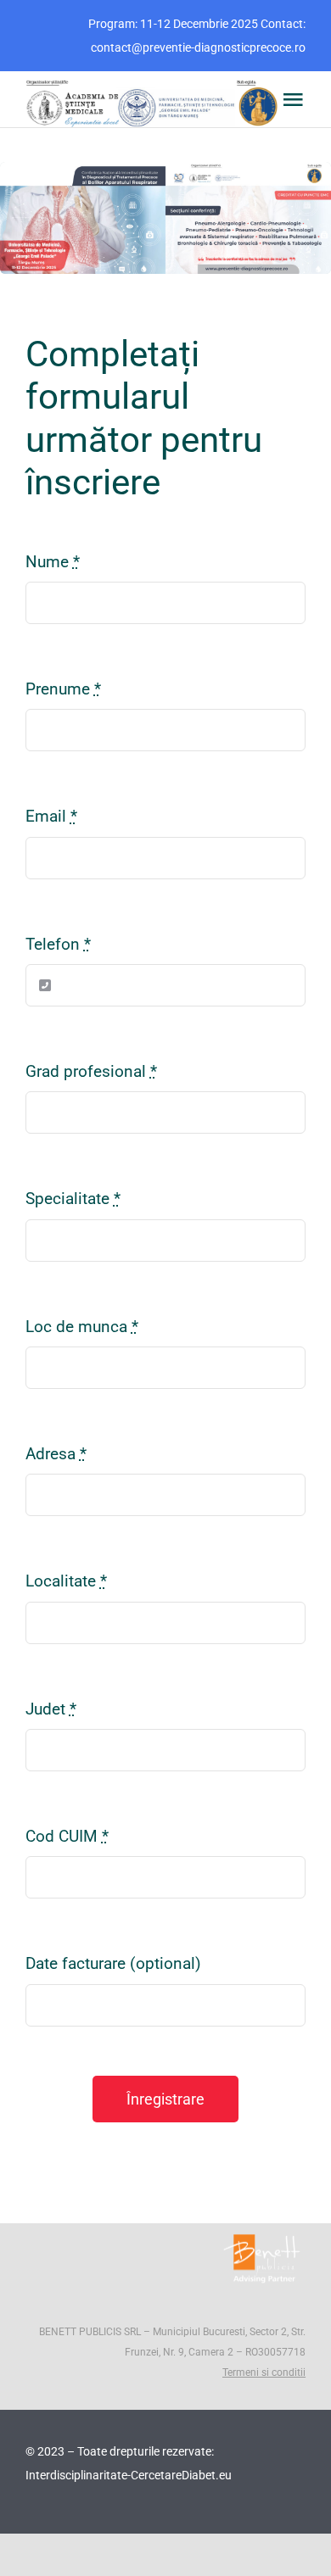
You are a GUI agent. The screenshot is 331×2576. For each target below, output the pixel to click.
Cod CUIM (67, 1836)
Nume (53, 562)
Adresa (56, 1454)
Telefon (58, 944)
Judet (51, 1709)
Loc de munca (82, 1327)
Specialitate (73, 1199)
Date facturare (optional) (113, 1963)
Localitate (66, 1581)
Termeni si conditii (264, 2372)
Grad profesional (91, 1071)
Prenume (63, 689)
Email (51, 816)
